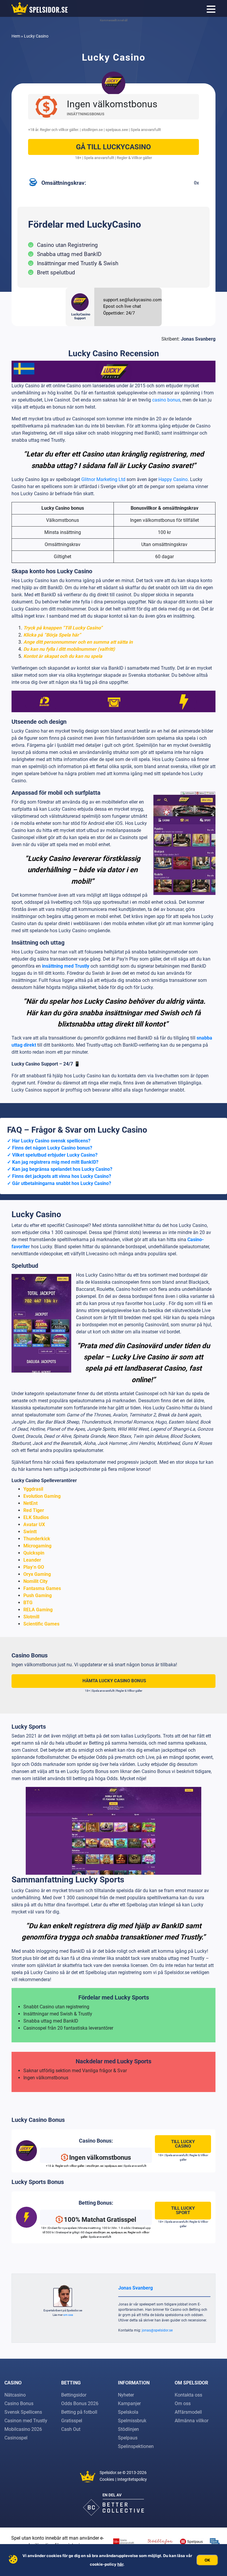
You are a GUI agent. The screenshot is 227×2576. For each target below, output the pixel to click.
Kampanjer (129, 2403)
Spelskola (128, 2412)
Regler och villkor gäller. (59, 130)
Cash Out (71, 2429)
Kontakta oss (188, 2395)
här (120, 2564)
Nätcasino (15, 2395)
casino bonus (166, 400)
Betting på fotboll (79, 2412)
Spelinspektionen (136, 2446)
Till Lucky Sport (183, 2210)
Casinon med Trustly (26, 2421)
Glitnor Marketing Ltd (103, 479)
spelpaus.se (116, 130)
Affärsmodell (188, 2412)
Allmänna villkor (192, 2421)
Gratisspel (72, 2421)
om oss (68, 2315)
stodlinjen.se (92, 130)
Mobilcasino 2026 (23, 2429)
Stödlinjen (128, 2429)
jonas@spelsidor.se (157, 2330)
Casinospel (16, 2438)
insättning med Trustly (66, 966)
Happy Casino (173, 479)
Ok (207, 2560)
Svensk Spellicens (23, 2412)
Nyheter (126, 2395)
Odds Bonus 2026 (80, 2403)
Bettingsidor (74, 2395)
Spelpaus (128, 2438)
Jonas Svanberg (198, 339)
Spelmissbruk (132, 2421)
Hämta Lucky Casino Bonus (114, 1681)
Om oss (183, 2403)
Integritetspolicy (132, 2479)
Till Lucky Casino (183, 2144)
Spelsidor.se (111, 2473)
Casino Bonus (19, 2403)
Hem (16, 36)
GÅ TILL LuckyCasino (113, 147)
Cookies (107, 2479)
